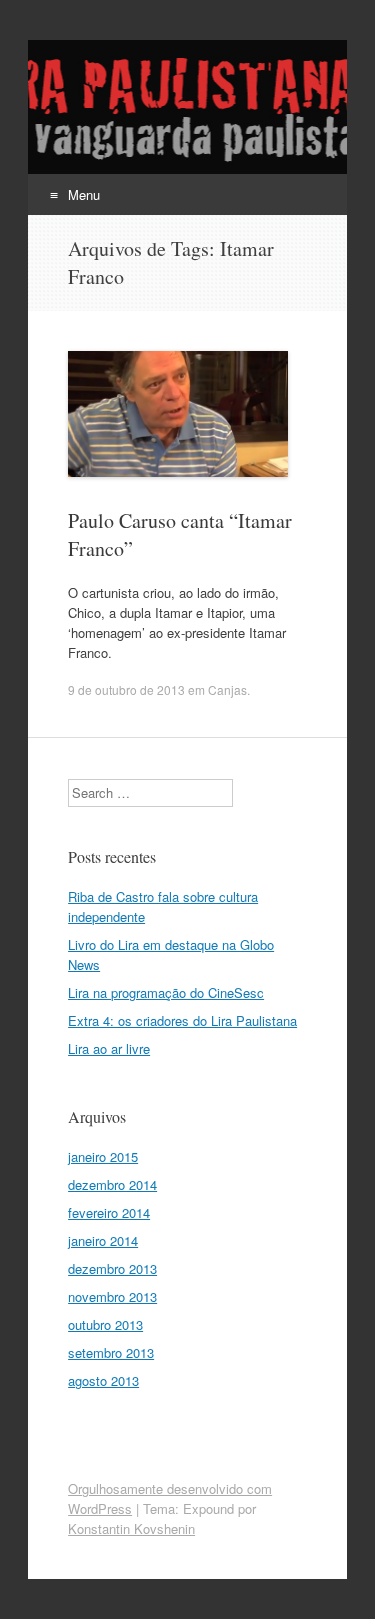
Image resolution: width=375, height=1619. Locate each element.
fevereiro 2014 (109, 1212)
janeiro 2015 (103, 1156)
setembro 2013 (111, 1352)
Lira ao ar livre (109, 1048)
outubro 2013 (105, 1324)
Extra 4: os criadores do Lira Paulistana (182, 1020)
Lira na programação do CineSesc (166, 992)
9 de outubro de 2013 (126, 689)
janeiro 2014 (103, 1240)
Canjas (227, 689)
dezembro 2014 (112, 1184)
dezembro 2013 (112, 1268)
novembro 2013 (112, 1296)
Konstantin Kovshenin (131, 1528)
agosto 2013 (103, 1380)
